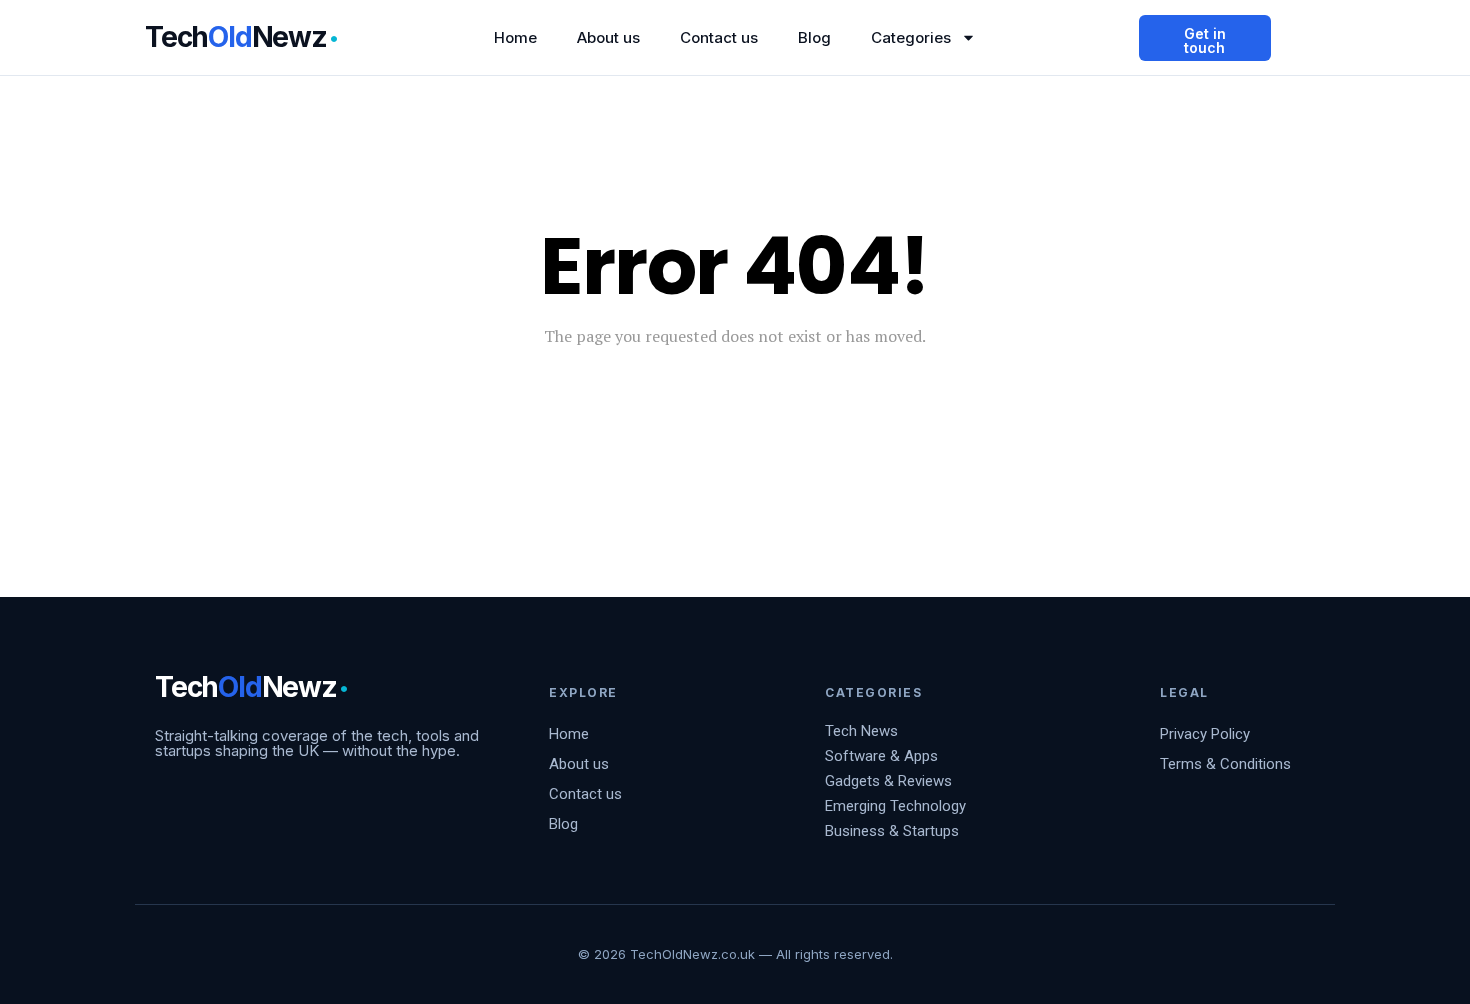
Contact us (719, 37)
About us (608, 37)
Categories (911, 37)
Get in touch (1205, 40)
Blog (814, 37)
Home (515, 37)
